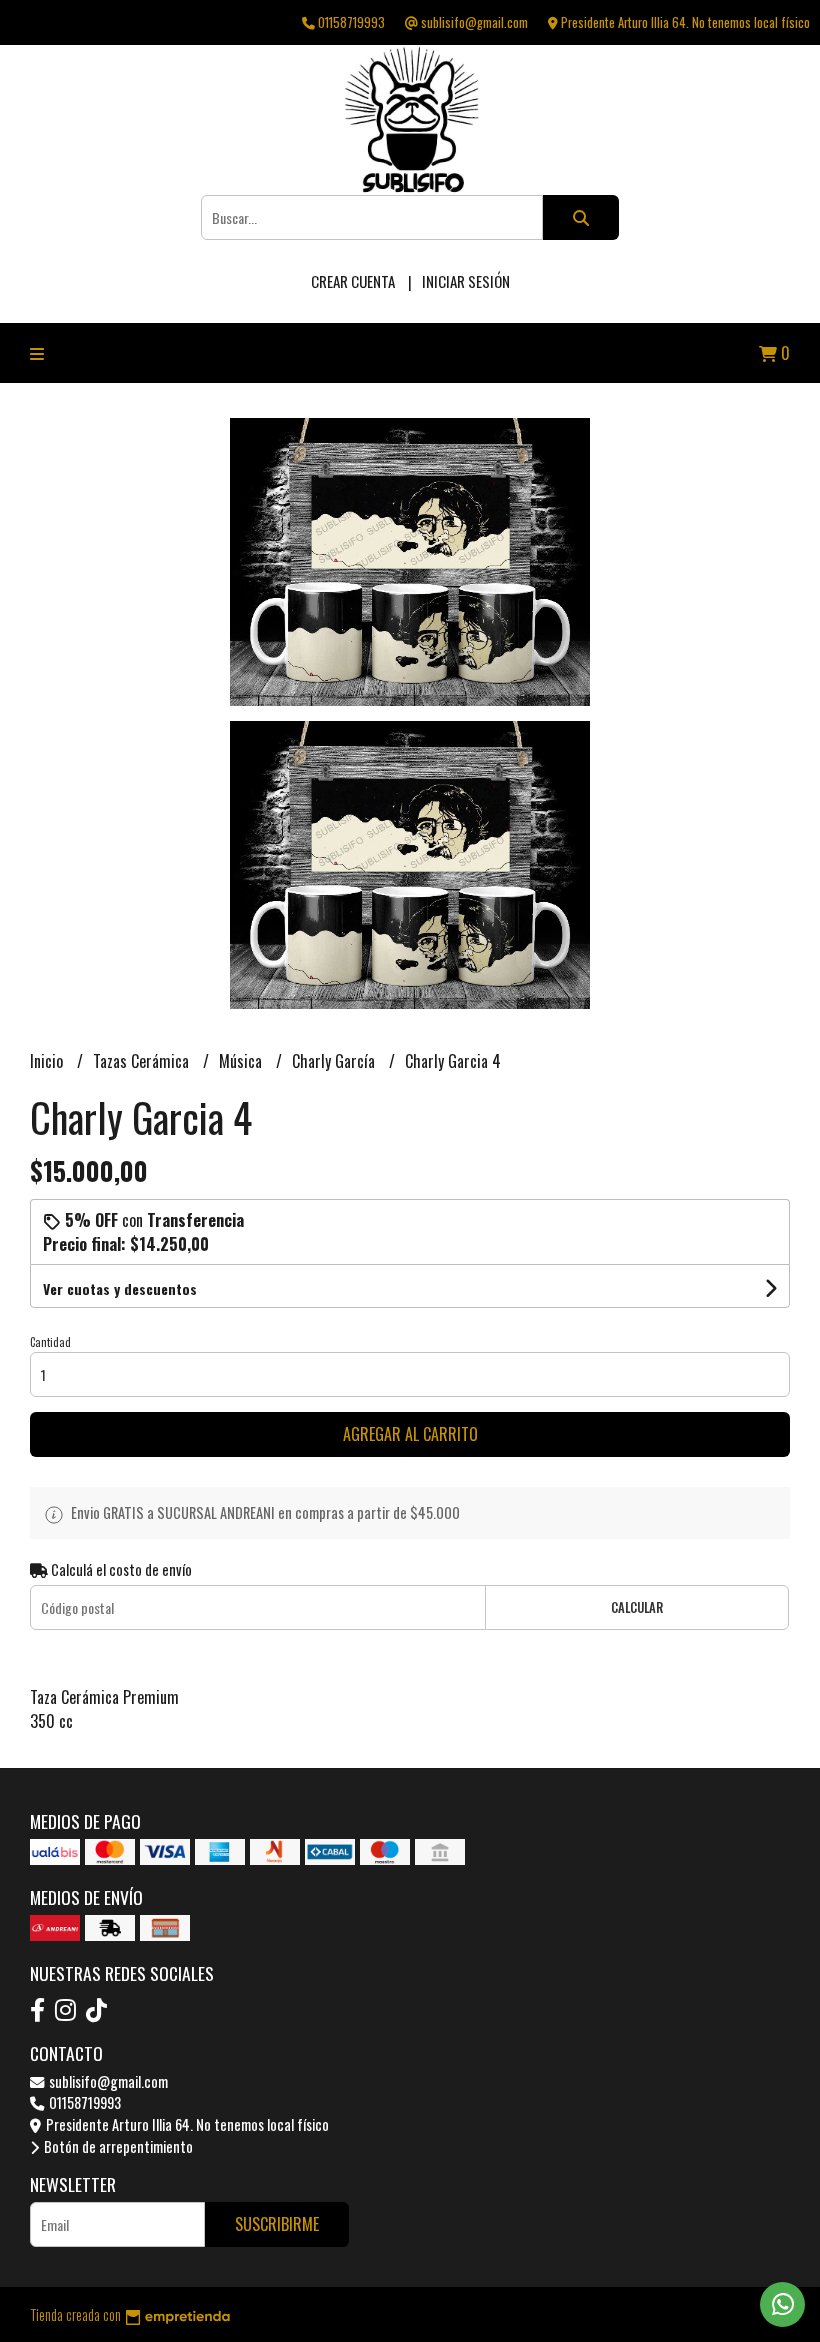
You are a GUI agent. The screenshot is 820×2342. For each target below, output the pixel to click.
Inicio (48, 1061)
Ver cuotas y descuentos (120, 1288)
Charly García (335, 1061)
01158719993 (83, 2102)
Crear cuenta (353, 281)
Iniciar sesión (466, 281)
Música (242, 1061)
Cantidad (50, 1342)
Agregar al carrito (410, 1434)
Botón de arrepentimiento (117, 2146)
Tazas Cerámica (143, 1061)
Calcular (637, 1607)
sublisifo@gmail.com (107, 2081)
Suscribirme (277, 2224)
